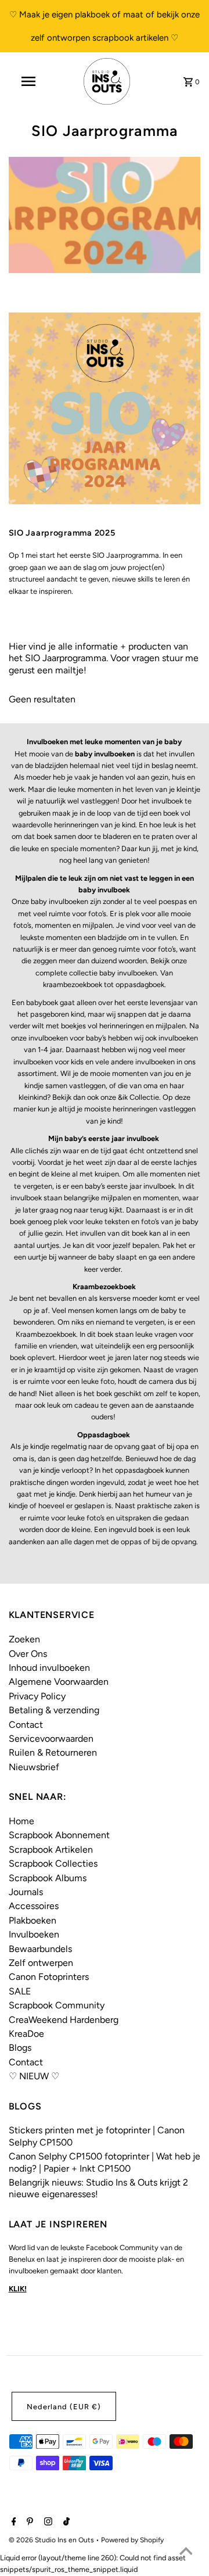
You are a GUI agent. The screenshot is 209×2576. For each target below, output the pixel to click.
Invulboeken (34, 1934)
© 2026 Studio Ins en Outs (52, 2540)
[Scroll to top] (186, 2553)
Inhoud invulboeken (49, 1668)
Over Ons (28, 1654)
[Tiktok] (65, 2523)
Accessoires (34, 1906)
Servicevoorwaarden (51, 1739)
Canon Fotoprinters (49, 1977)
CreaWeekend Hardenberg (64, 2020)
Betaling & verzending (54, 1710)
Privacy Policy (37, 1696)
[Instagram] (47, 2523)
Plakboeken (33, 1920)
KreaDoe (26, 2034)
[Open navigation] (28, 81)
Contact (26, 1725)
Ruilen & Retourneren (53, 1752)
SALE (20, 1991)
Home (21, 1821)
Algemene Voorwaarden (59, 1682)
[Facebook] (12, 2523)
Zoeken (24, 1639)
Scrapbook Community (57, 2005)
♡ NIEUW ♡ (34, 2076)
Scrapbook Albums (48, 1878)
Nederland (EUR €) (64, 2407)
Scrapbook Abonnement (59, 1835)
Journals (26, 1892)
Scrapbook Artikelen (51, 1850)
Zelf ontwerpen (41, 1963)
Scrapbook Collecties (53, 1863)
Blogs (20, 2048)
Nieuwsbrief (34, 1767)
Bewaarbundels (40, 1949)
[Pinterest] (28, 2523)
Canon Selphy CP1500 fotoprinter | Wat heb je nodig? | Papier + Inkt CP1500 (105, 2162)
